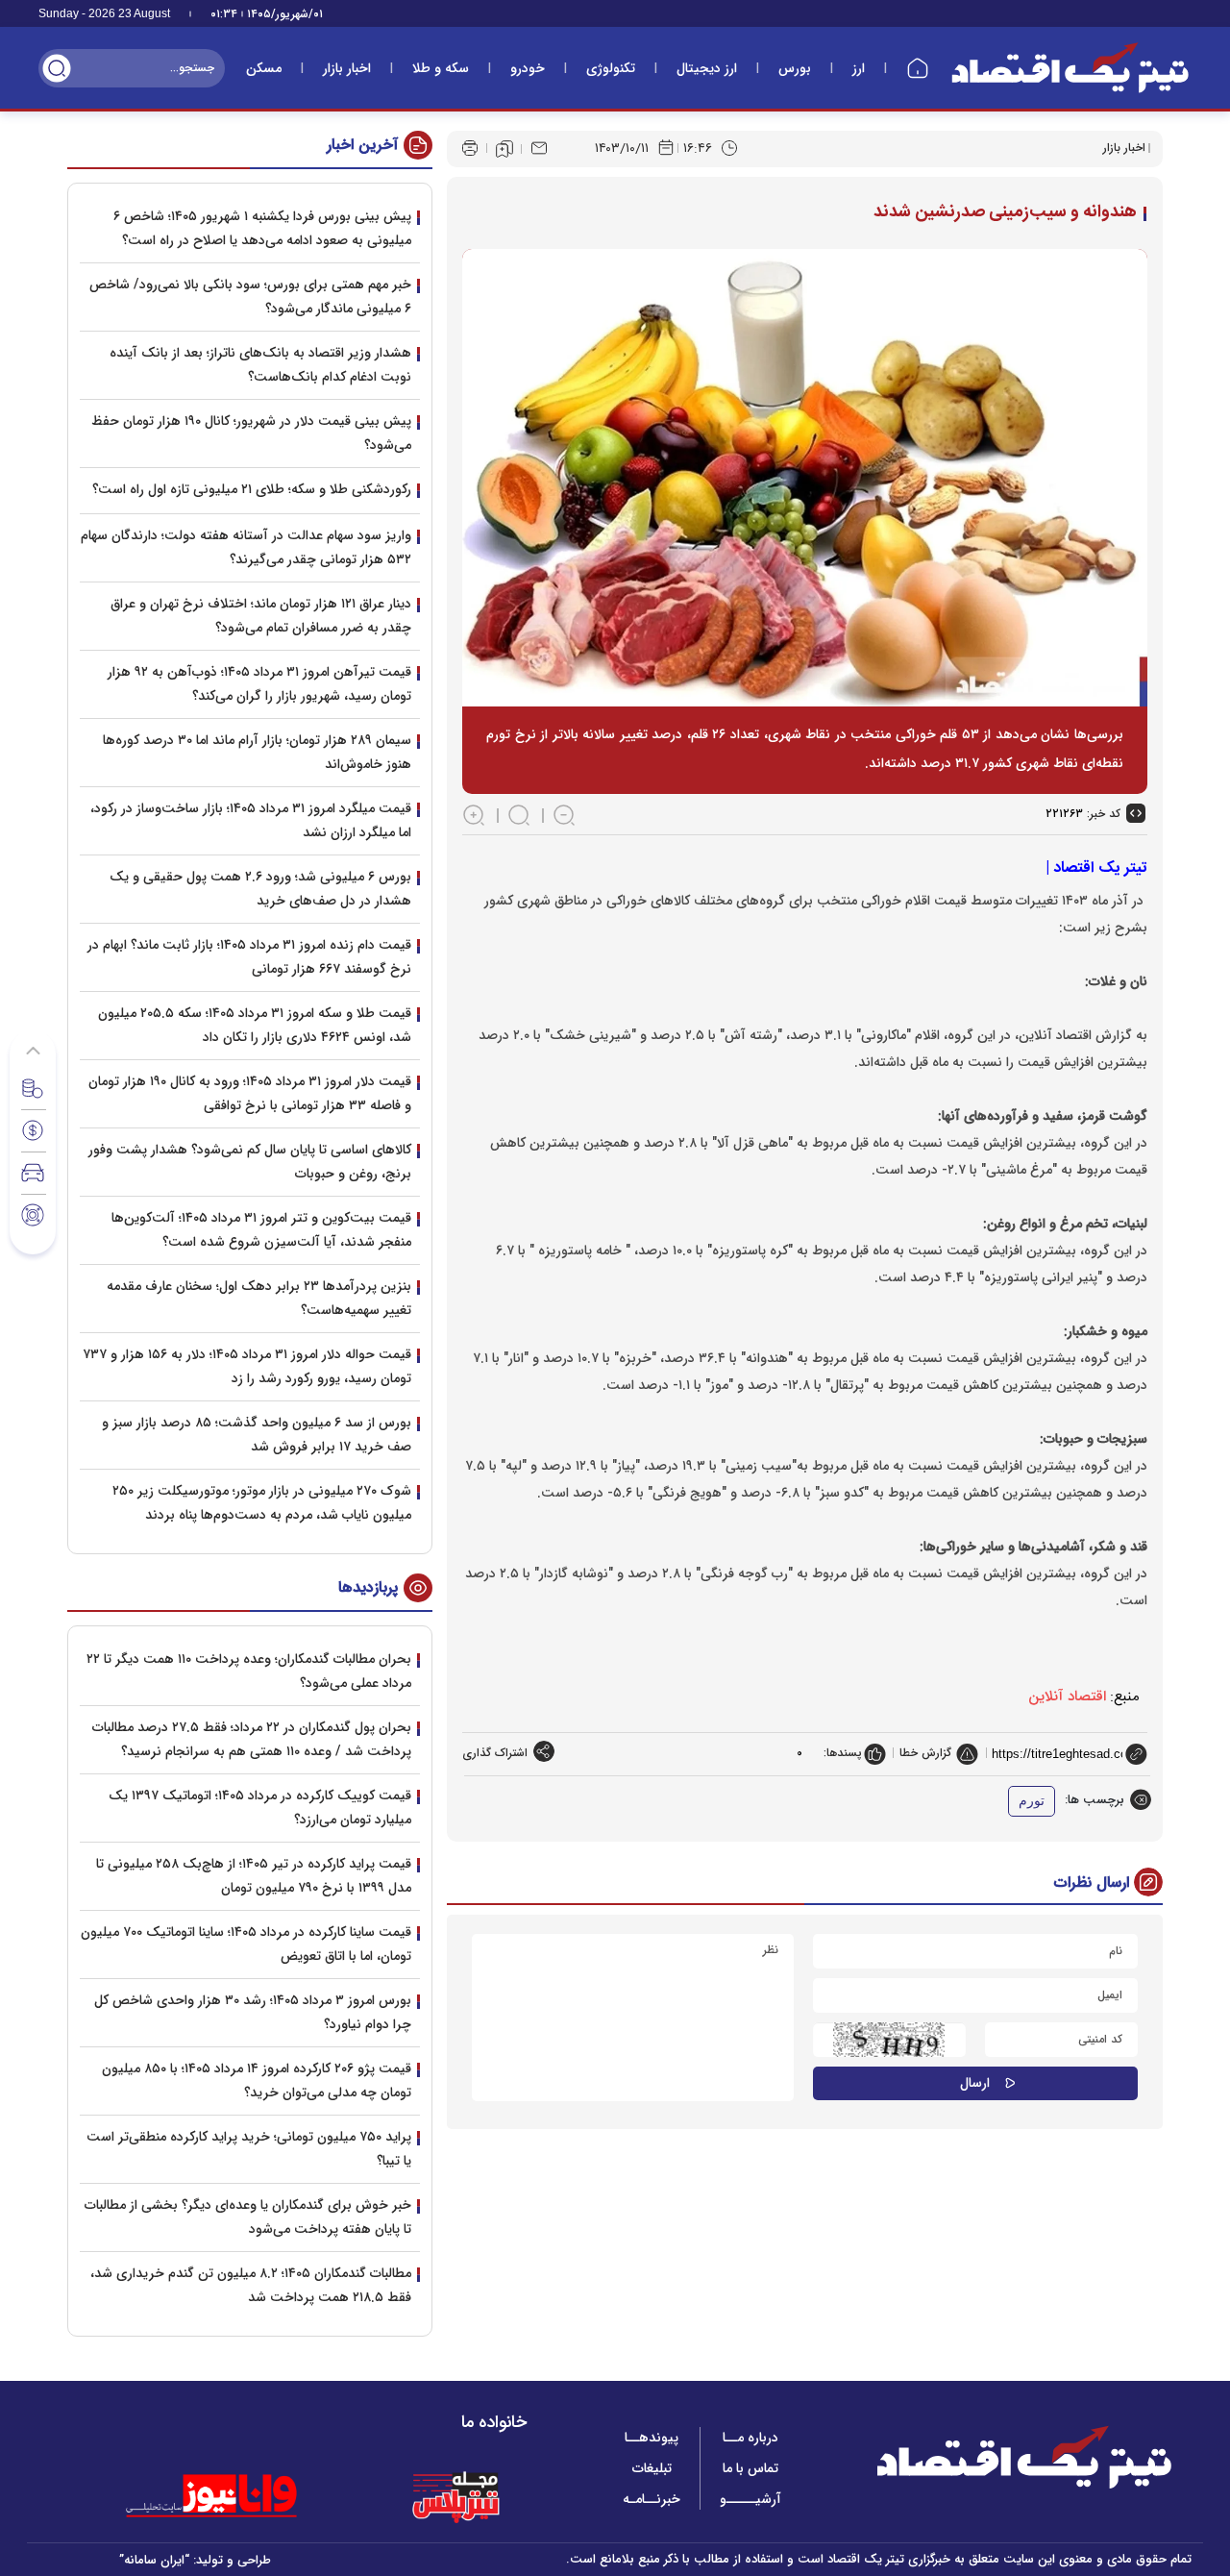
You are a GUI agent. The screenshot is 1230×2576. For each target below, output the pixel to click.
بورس (795, 68)
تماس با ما (750, 2468)
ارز (859, 68)
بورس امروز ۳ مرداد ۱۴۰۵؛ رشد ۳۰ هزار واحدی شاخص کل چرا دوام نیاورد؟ (253, 2012)
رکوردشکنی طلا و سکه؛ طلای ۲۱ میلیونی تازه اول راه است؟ (252, 489)
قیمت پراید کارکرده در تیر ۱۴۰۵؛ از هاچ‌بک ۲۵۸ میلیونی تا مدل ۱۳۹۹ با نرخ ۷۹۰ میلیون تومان (254, 1876)
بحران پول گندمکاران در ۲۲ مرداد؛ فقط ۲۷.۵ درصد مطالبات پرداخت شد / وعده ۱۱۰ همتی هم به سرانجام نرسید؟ (252, 1739)
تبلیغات (652, 2468)
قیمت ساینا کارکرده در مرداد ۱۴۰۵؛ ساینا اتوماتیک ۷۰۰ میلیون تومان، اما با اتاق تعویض (246, 1944)
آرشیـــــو (750, 2499)
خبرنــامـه (652, 2499)
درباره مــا (750, 2438)
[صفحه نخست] (918, 68)
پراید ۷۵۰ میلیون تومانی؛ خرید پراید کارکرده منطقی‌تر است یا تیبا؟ (249, 2149)
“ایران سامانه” (154, 2560)
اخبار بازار (347, 68)
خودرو (528, 68)
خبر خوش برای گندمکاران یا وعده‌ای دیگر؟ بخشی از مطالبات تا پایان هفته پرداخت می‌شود (248, 2217)
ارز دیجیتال (707, 68)
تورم (1032, 1801)
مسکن (264, 68)
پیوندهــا (652, 2438)
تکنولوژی (611, 68)
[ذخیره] (504, 149)
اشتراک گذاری (495, 1753)
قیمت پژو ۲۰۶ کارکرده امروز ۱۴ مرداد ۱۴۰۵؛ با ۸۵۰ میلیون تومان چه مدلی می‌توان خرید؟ (257, 2081)
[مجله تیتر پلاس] (455, 2496)
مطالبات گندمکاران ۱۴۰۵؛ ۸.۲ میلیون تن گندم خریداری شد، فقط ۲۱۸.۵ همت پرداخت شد (251, 2285)
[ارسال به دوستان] (539, 148)
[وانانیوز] (236, 2496)
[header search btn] (57, 68)
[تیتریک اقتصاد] (1070, 68)
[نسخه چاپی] (470, 148)
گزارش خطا (925, 1753)
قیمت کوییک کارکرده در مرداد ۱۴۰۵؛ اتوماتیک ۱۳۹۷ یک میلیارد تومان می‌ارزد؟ (260, 1808)
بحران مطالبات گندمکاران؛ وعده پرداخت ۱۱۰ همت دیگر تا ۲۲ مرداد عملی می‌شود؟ (249, 1671)
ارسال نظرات (1092, 1882)
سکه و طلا (441, 68)
